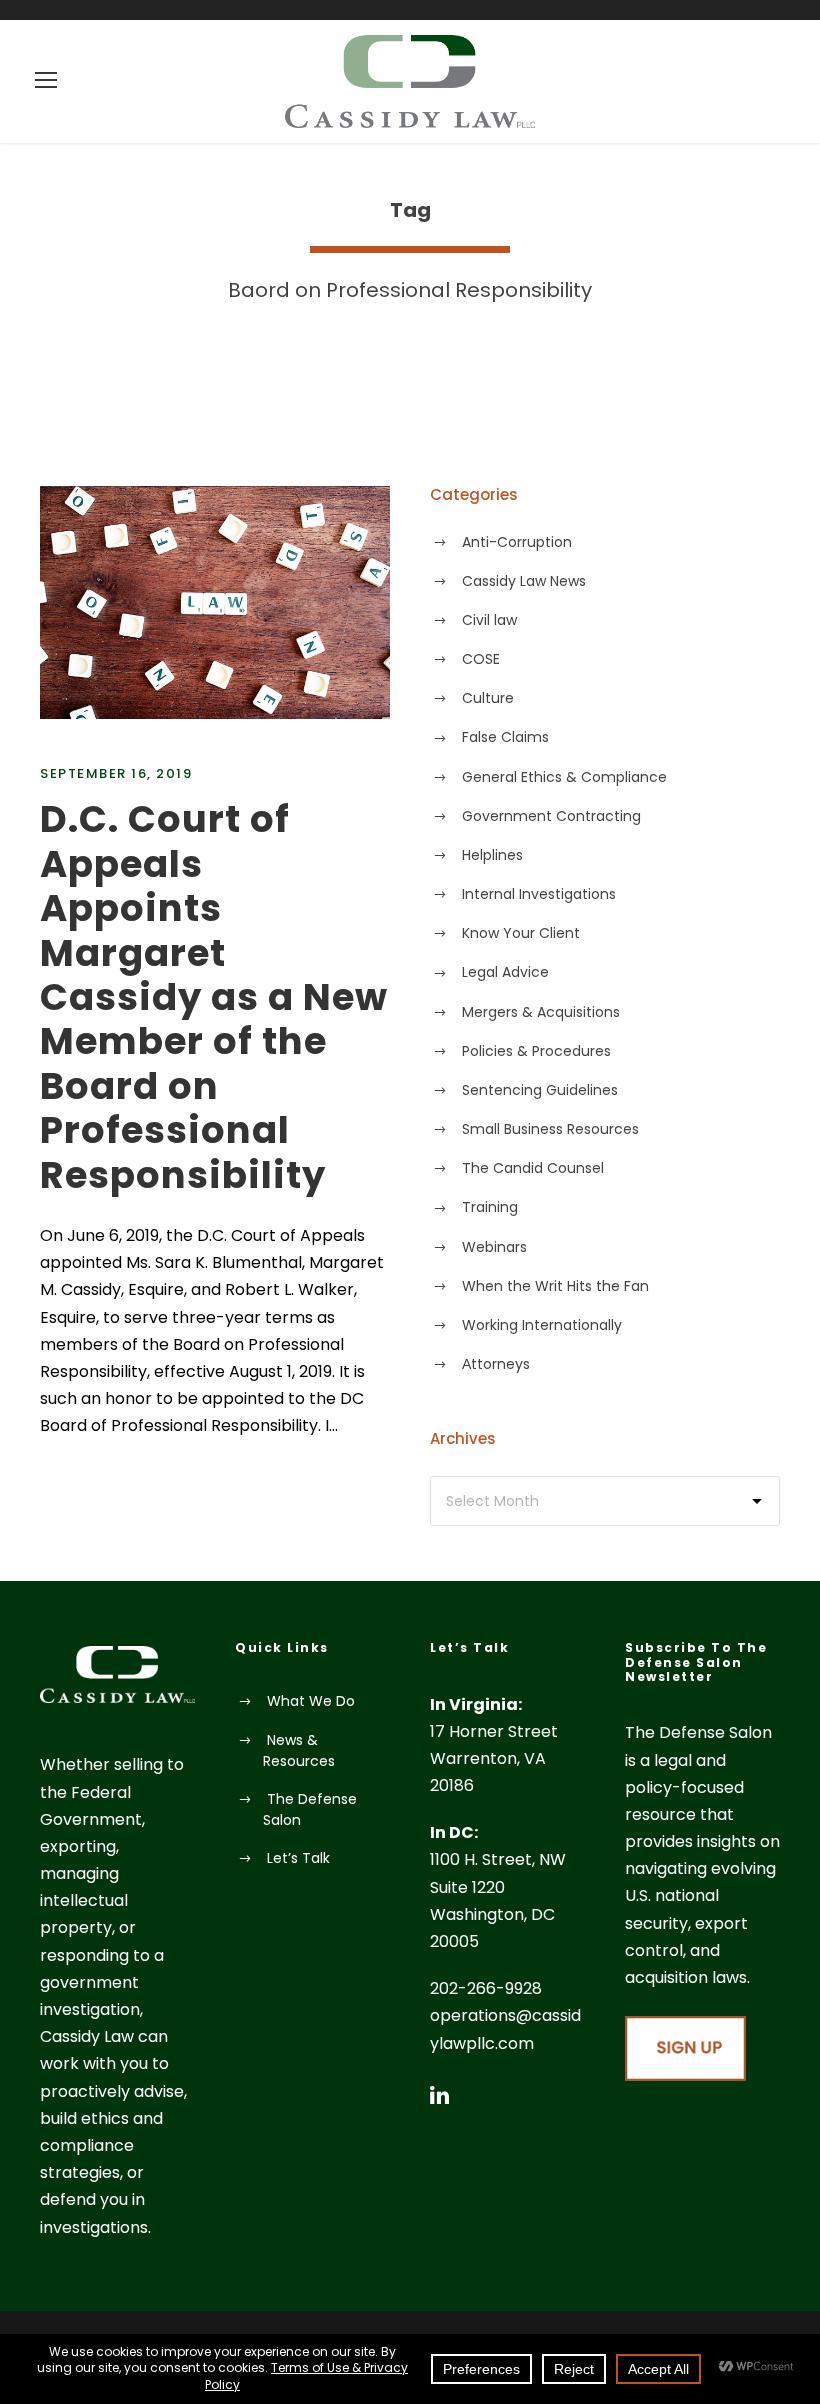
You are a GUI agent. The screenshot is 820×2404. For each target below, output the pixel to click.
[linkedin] (439, 2095)
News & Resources (299, 1750)
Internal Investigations (539, 894)
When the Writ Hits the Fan (555, 1286)
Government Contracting (551, 816)
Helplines (492, 855)
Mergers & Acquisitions (541, 1012)
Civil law (489, 620)
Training (490, 1207)
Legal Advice (505, 972)
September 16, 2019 (116, 773)
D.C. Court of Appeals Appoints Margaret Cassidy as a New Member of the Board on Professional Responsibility (214, 996)
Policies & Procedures (536, 1051)
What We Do (311, 1701)
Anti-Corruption (517, 542)
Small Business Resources (550, 1129)
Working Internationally (542, 1325)
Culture (488, 698)
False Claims (505, 737)
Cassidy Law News (524, 581)
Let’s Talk (298, 1858)
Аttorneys (496, 1364)
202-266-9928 (486, 1988)
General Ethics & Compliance (564, 777)
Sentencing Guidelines (540, 1090)
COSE (481, 659)
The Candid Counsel (533, 1168)
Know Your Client (521, 933)
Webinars (494, 1247)
